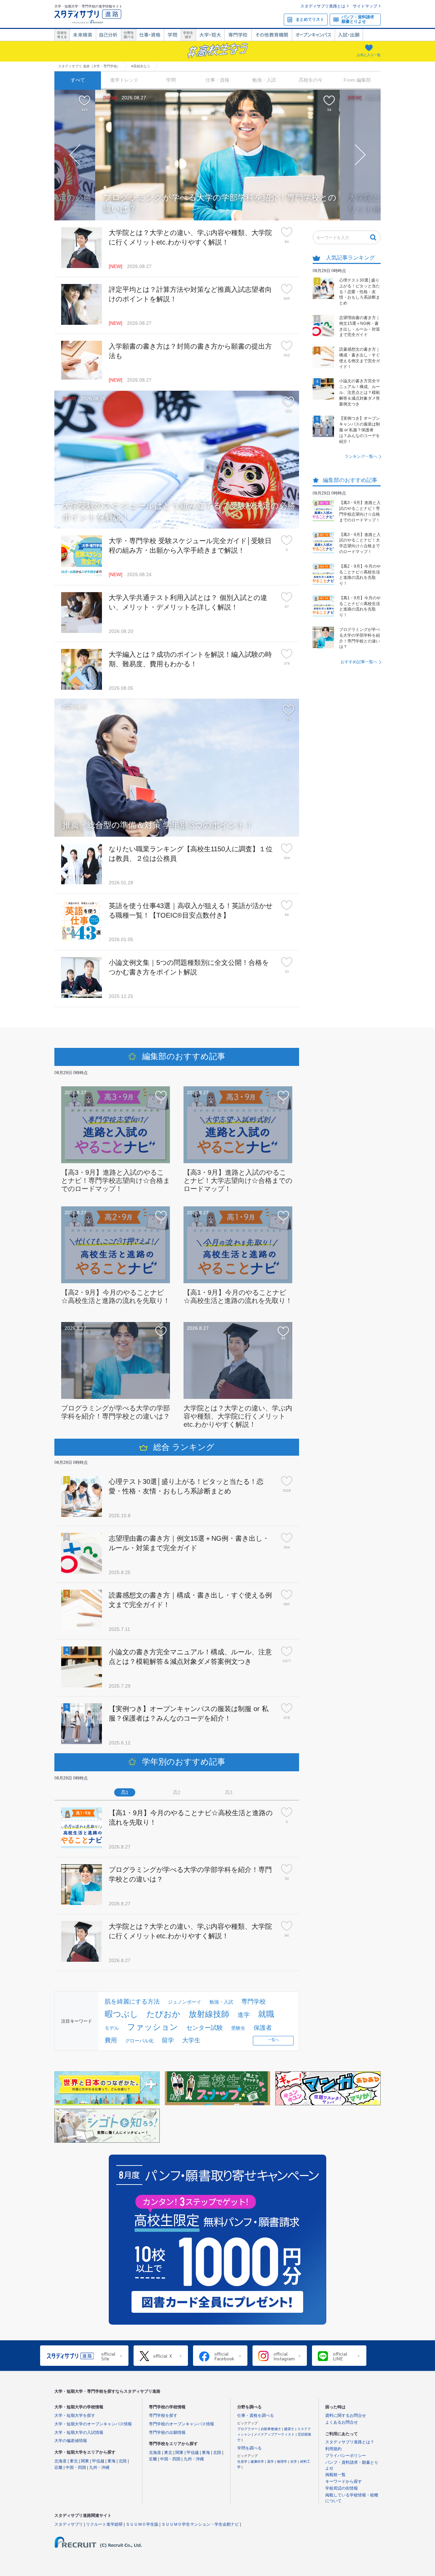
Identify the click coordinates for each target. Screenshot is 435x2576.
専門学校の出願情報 (167, 2432)
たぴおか (163, 2014)
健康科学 (258, 2462)
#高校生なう (141, 66)
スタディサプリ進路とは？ (350, 2442)
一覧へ (273, 2040)
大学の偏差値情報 (71, 2441)
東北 (74, 2461)
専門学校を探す (163, 2415)
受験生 (238, 2028)
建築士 (290, 2429)
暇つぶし (121, 2014)
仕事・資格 (150, 35)
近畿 (58, 2468)
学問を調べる (249, 2448)
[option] (217, 155)
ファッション (153, 2027)
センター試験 (205, 2028)
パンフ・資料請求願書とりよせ (358, 19)
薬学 (271, 2462)
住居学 (243, 2462)
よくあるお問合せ (342, 2422)
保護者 (263, 2028)
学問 (172, 35)
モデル (112, 2028)
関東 (85, 2461)
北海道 (60, 2461)
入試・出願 (349, 35)
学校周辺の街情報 (342, 2488)
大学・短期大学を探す (75, 2415)
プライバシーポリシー (346, 2456)
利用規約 (333, 2449)
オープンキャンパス (313, 35)
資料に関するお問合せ (346, 2415)
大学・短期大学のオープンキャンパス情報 (93, 2424)
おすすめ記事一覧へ (359, 662)
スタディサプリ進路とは (323, 6)
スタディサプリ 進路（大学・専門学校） (89, 66)
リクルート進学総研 (104, 2524)
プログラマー (248, 2429)
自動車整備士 (271, 2429)
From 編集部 (357, 80)
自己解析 (108, 35)
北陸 (123, 2461)
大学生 (191, 2040)
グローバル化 (139, 2041)
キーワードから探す (344, 2481)
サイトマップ (365, 6)
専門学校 (238, 35)
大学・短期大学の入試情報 (79, 2432)
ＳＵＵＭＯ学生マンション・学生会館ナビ (200, 2524)
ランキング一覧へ (361, 456)
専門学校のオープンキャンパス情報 (181, 2424)
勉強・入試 (264, 80)
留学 (168, 2040)
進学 (244, 2015)
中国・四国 (76, 2468)
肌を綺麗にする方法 (132, 2002)
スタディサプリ (69, 2524)
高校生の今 (311, 80)
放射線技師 (209, 2014)
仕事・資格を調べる (256, 2415)
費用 (111, 2040)
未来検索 (83, 35)
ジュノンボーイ (185, 2002)
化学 (294, 2462)
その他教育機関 (272, 35)
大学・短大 (210, 35)
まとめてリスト (310, 19)
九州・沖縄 (99, 2468)
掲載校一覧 (335, 2475)
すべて (78, 80)
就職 (266, 2014)
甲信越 (98, 2461)
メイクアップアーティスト (275, 2434)
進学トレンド (124, 80)
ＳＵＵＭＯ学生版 (142, 2524)
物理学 (283, 2462)
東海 (111, 2461)
